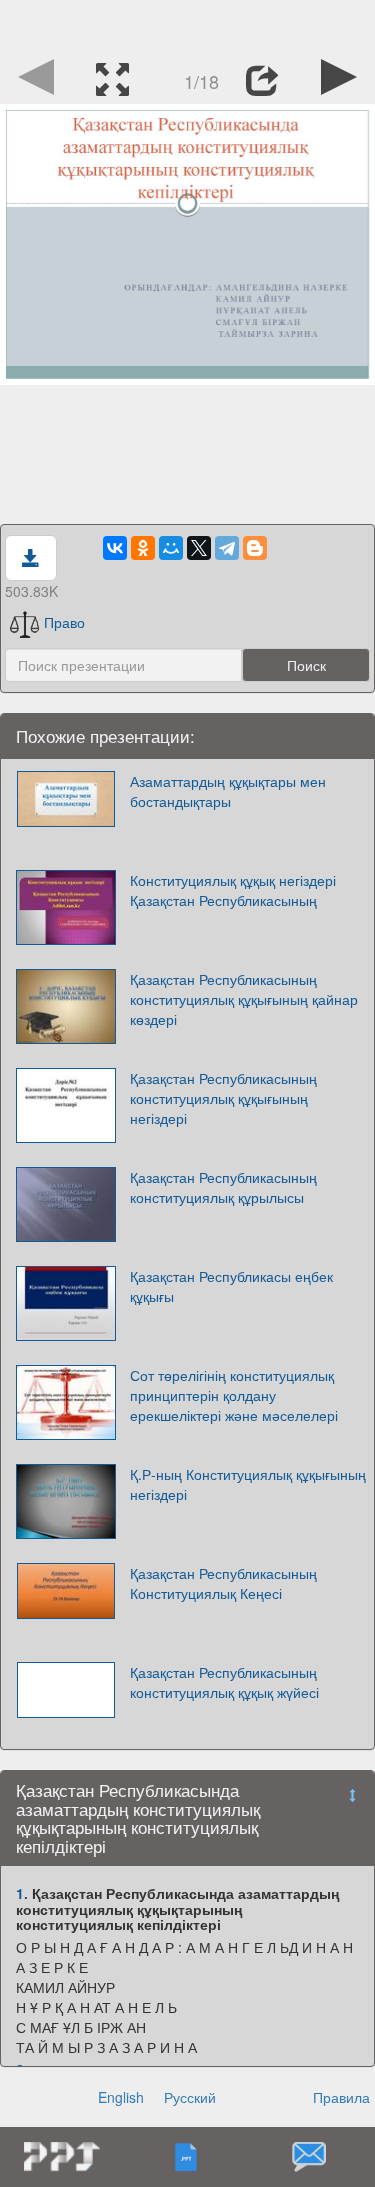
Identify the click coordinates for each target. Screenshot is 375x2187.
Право (64, 622)
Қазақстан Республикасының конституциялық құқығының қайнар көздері (244, 999)
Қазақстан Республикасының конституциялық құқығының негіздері (223, 1098)
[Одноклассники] (143, 548)
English (121, 2097)
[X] (199, 548)
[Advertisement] (188, 25)
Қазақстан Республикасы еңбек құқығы (231, 1286)
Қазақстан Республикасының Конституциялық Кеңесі (223, 1583)
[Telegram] (227, 548)
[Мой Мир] (171, 548)
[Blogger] (255, 548)
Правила (341, 2097)
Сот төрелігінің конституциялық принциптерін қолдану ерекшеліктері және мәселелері (234, 1395)
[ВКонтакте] (115, 548)
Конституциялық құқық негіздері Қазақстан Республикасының (233, 890)
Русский (190, 2097)
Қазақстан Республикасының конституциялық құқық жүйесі (224, 1682)
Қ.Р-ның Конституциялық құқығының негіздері (248, 1484)
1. (22, 1893)
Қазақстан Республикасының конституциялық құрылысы (223, 1187)
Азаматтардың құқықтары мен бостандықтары (228, 791)
